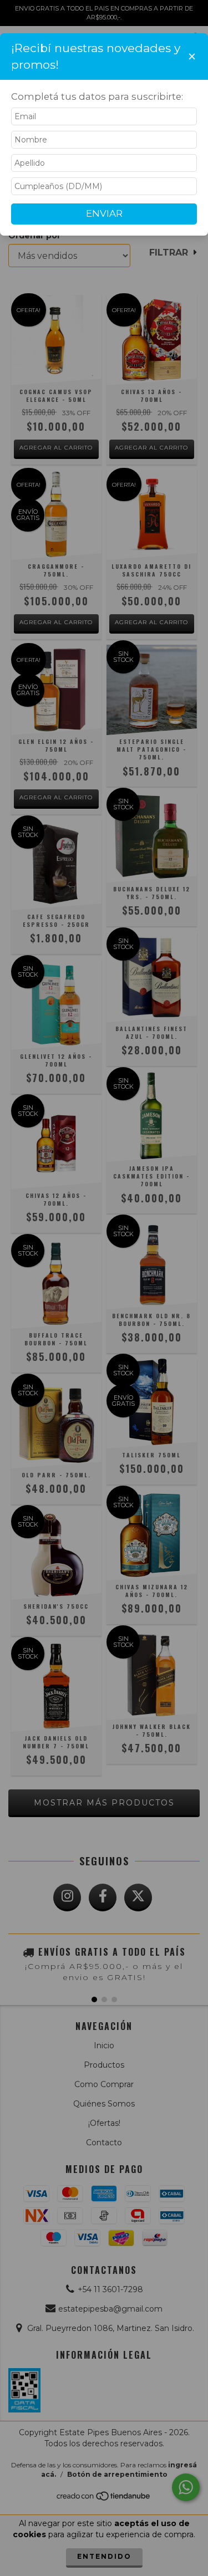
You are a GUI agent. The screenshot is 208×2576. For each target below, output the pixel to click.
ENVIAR (104, 213)
